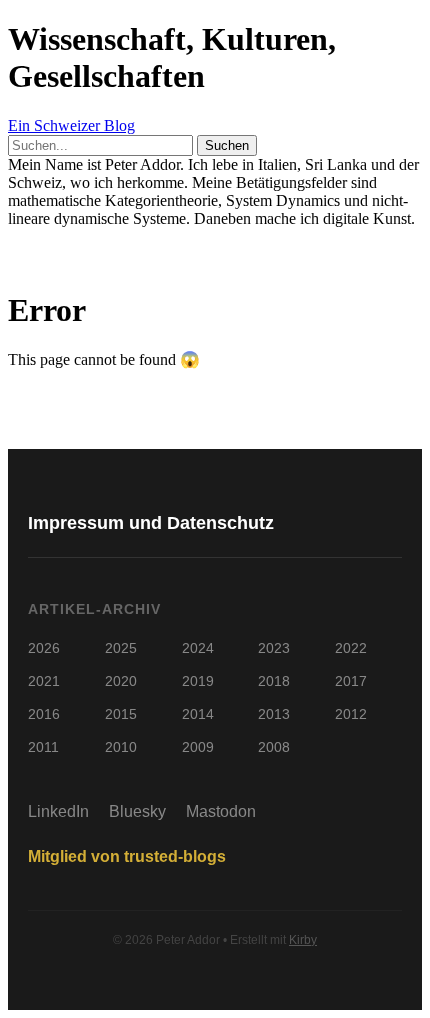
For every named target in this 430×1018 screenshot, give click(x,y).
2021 (44, 681)
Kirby (303, 940)
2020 (121, 681)
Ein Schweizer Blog (71, 125)
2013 (274, 714)
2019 (198, 681)
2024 (198, 648)
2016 (44, 714)
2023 (274, 648)
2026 (44, 648)
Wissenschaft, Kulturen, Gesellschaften (172, 57)
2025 (121, 648)
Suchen (227, 145)
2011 (43, 747)
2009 (198, 747)
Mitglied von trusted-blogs (127, 856)
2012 (351, 714)
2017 (351, 681)
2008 (274, 747)
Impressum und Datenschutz (151, 523)
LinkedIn (58, 811)
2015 (121, 714)
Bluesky (137, 811)
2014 (198, 714)
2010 (121, 747)
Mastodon (221, 811)
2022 (351, 648)
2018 (274, 681)
